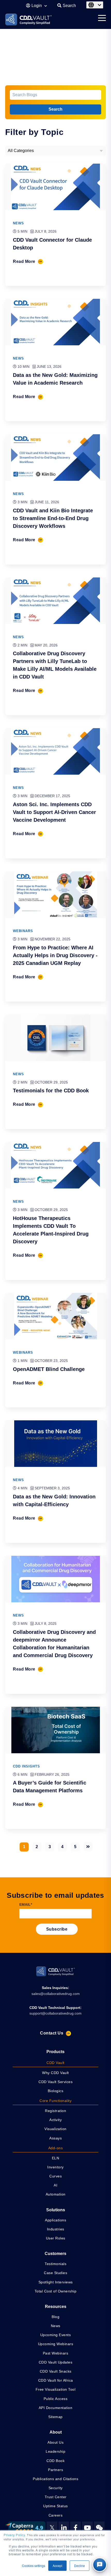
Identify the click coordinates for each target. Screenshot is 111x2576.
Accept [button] (57, 2566)
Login (37, 6)
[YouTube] (87, 2528)
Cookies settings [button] (34, 2566)
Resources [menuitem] (56, 2307)
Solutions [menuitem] (56, 2210)
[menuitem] (55, 2063)
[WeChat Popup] (99, 2528)
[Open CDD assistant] (100, 2565)
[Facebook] (76, 2528)
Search (55, 109)
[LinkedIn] (64, 2528)
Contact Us (52, 2033)
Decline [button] (80, 2566)
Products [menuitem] (55, 2052)
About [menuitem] (56, 2432)
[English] (95, 5)
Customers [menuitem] (55, 2254)
